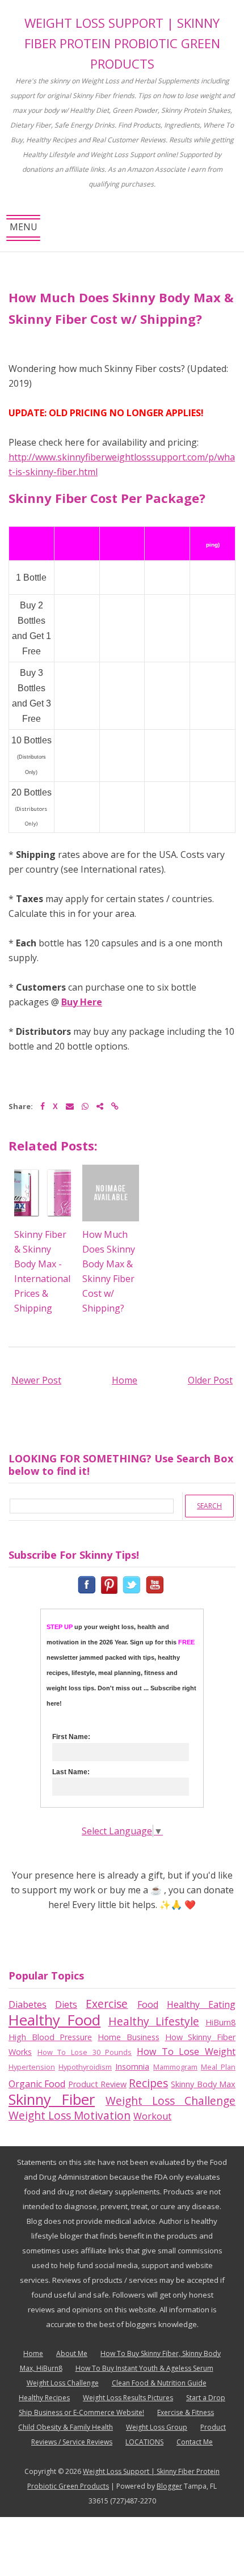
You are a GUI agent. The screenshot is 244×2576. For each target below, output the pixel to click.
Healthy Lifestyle (154, 2021)
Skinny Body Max (203, 2084)
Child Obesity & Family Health (66, 2427)
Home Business (129, 2037)
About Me (72, 2353)
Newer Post (36, 1380)
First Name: (71, 1737)
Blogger (169, 2486)
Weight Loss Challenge (171, 2101)
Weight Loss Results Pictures (128, 2398)
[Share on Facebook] (43, 1106)
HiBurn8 (220, 2022)
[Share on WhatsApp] (85, 1106)
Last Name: (71, 1772)
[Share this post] (100, 1106)
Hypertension (32, 2067)
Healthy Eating (201, 2004)
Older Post (210, 1380)
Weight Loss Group (157, 2427)
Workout (152, 2116)
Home (125, 1380)
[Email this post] (70, 1106)
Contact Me (195, 2442)
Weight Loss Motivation (70, 2115)
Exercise (107, 2004)
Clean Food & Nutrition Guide (159, 2383)
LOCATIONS (144, 2442)
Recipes (148, 2083)
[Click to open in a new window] (88, 1584)
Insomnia (132, 2067)
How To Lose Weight (186, 2052)
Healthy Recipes (44, 2398)
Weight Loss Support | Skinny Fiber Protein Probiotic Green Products (122, 43)
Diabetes (28, 2004)
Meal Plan (218, 2067)
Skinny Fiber (52, 2099)
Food (148, 2004)
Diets (66, 2004)
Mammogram (175, 2067)
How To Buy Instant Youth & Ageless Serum (144, 2368)
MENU (24, 231)
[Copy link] (115, 1106)
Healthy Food (54, 2020)
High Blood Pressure (50, 2037)
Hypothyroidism (85, 2067)
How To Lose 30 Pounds (85, 2052)
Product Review (97, 2084)
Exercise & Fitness (186, 2412)
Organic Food (37, 2084)
